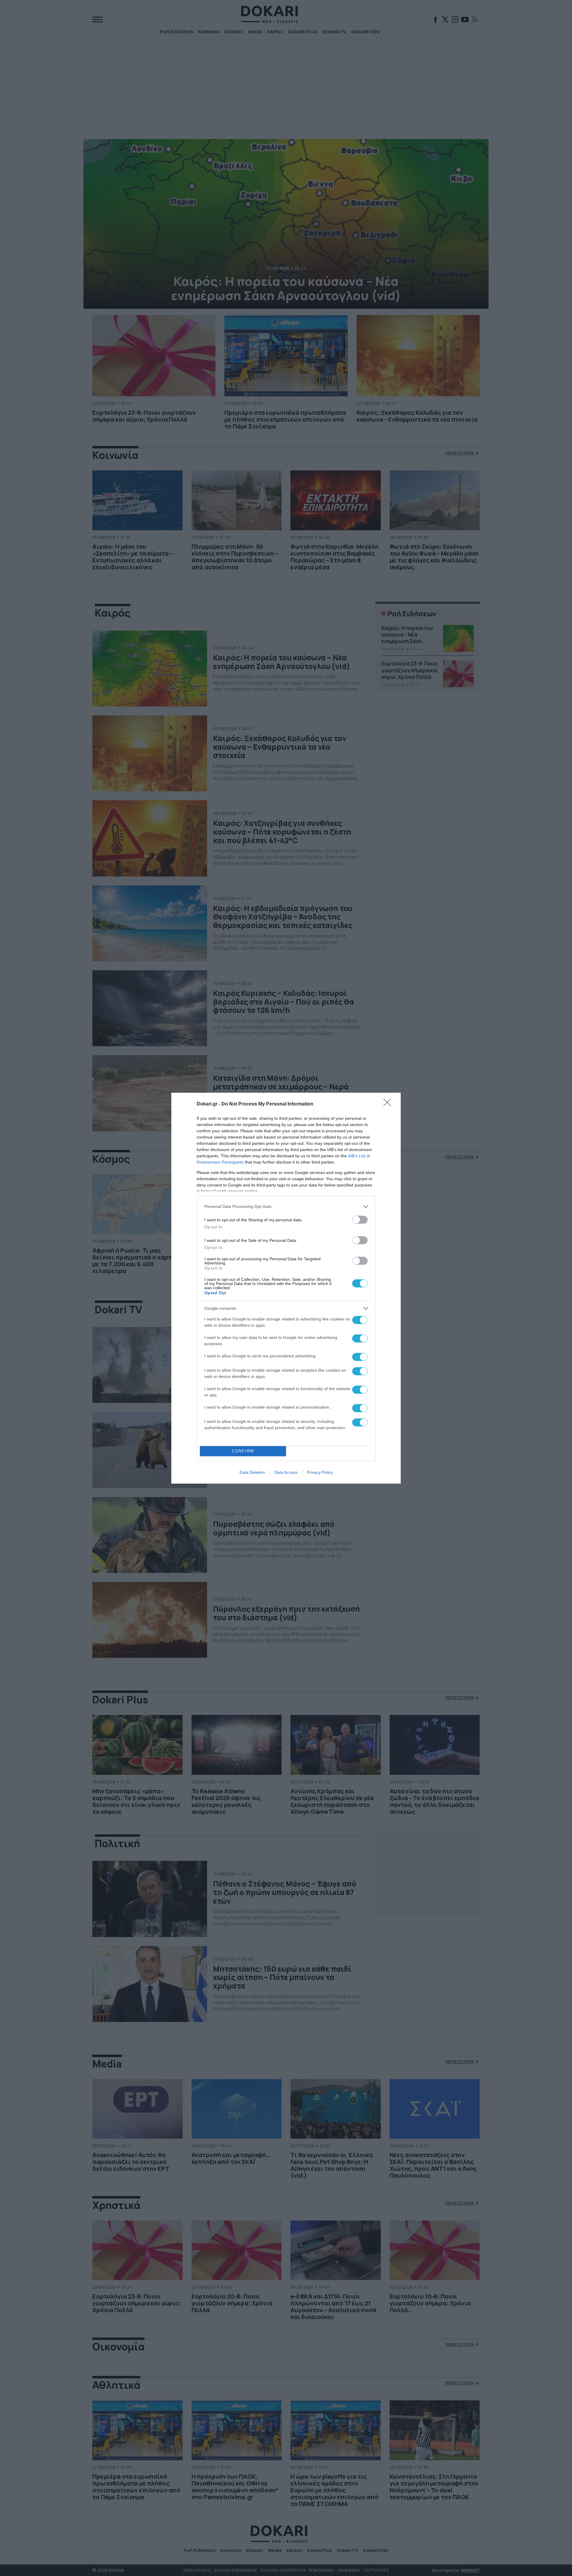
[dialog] (286, 1288)
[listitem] (286, 1207)
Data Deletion (252, 1472)
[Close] (389, 1104)
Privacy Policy (320, 1472)
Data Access (286, 1472)
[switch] (360, 1220)
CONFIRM (243, 1451)
